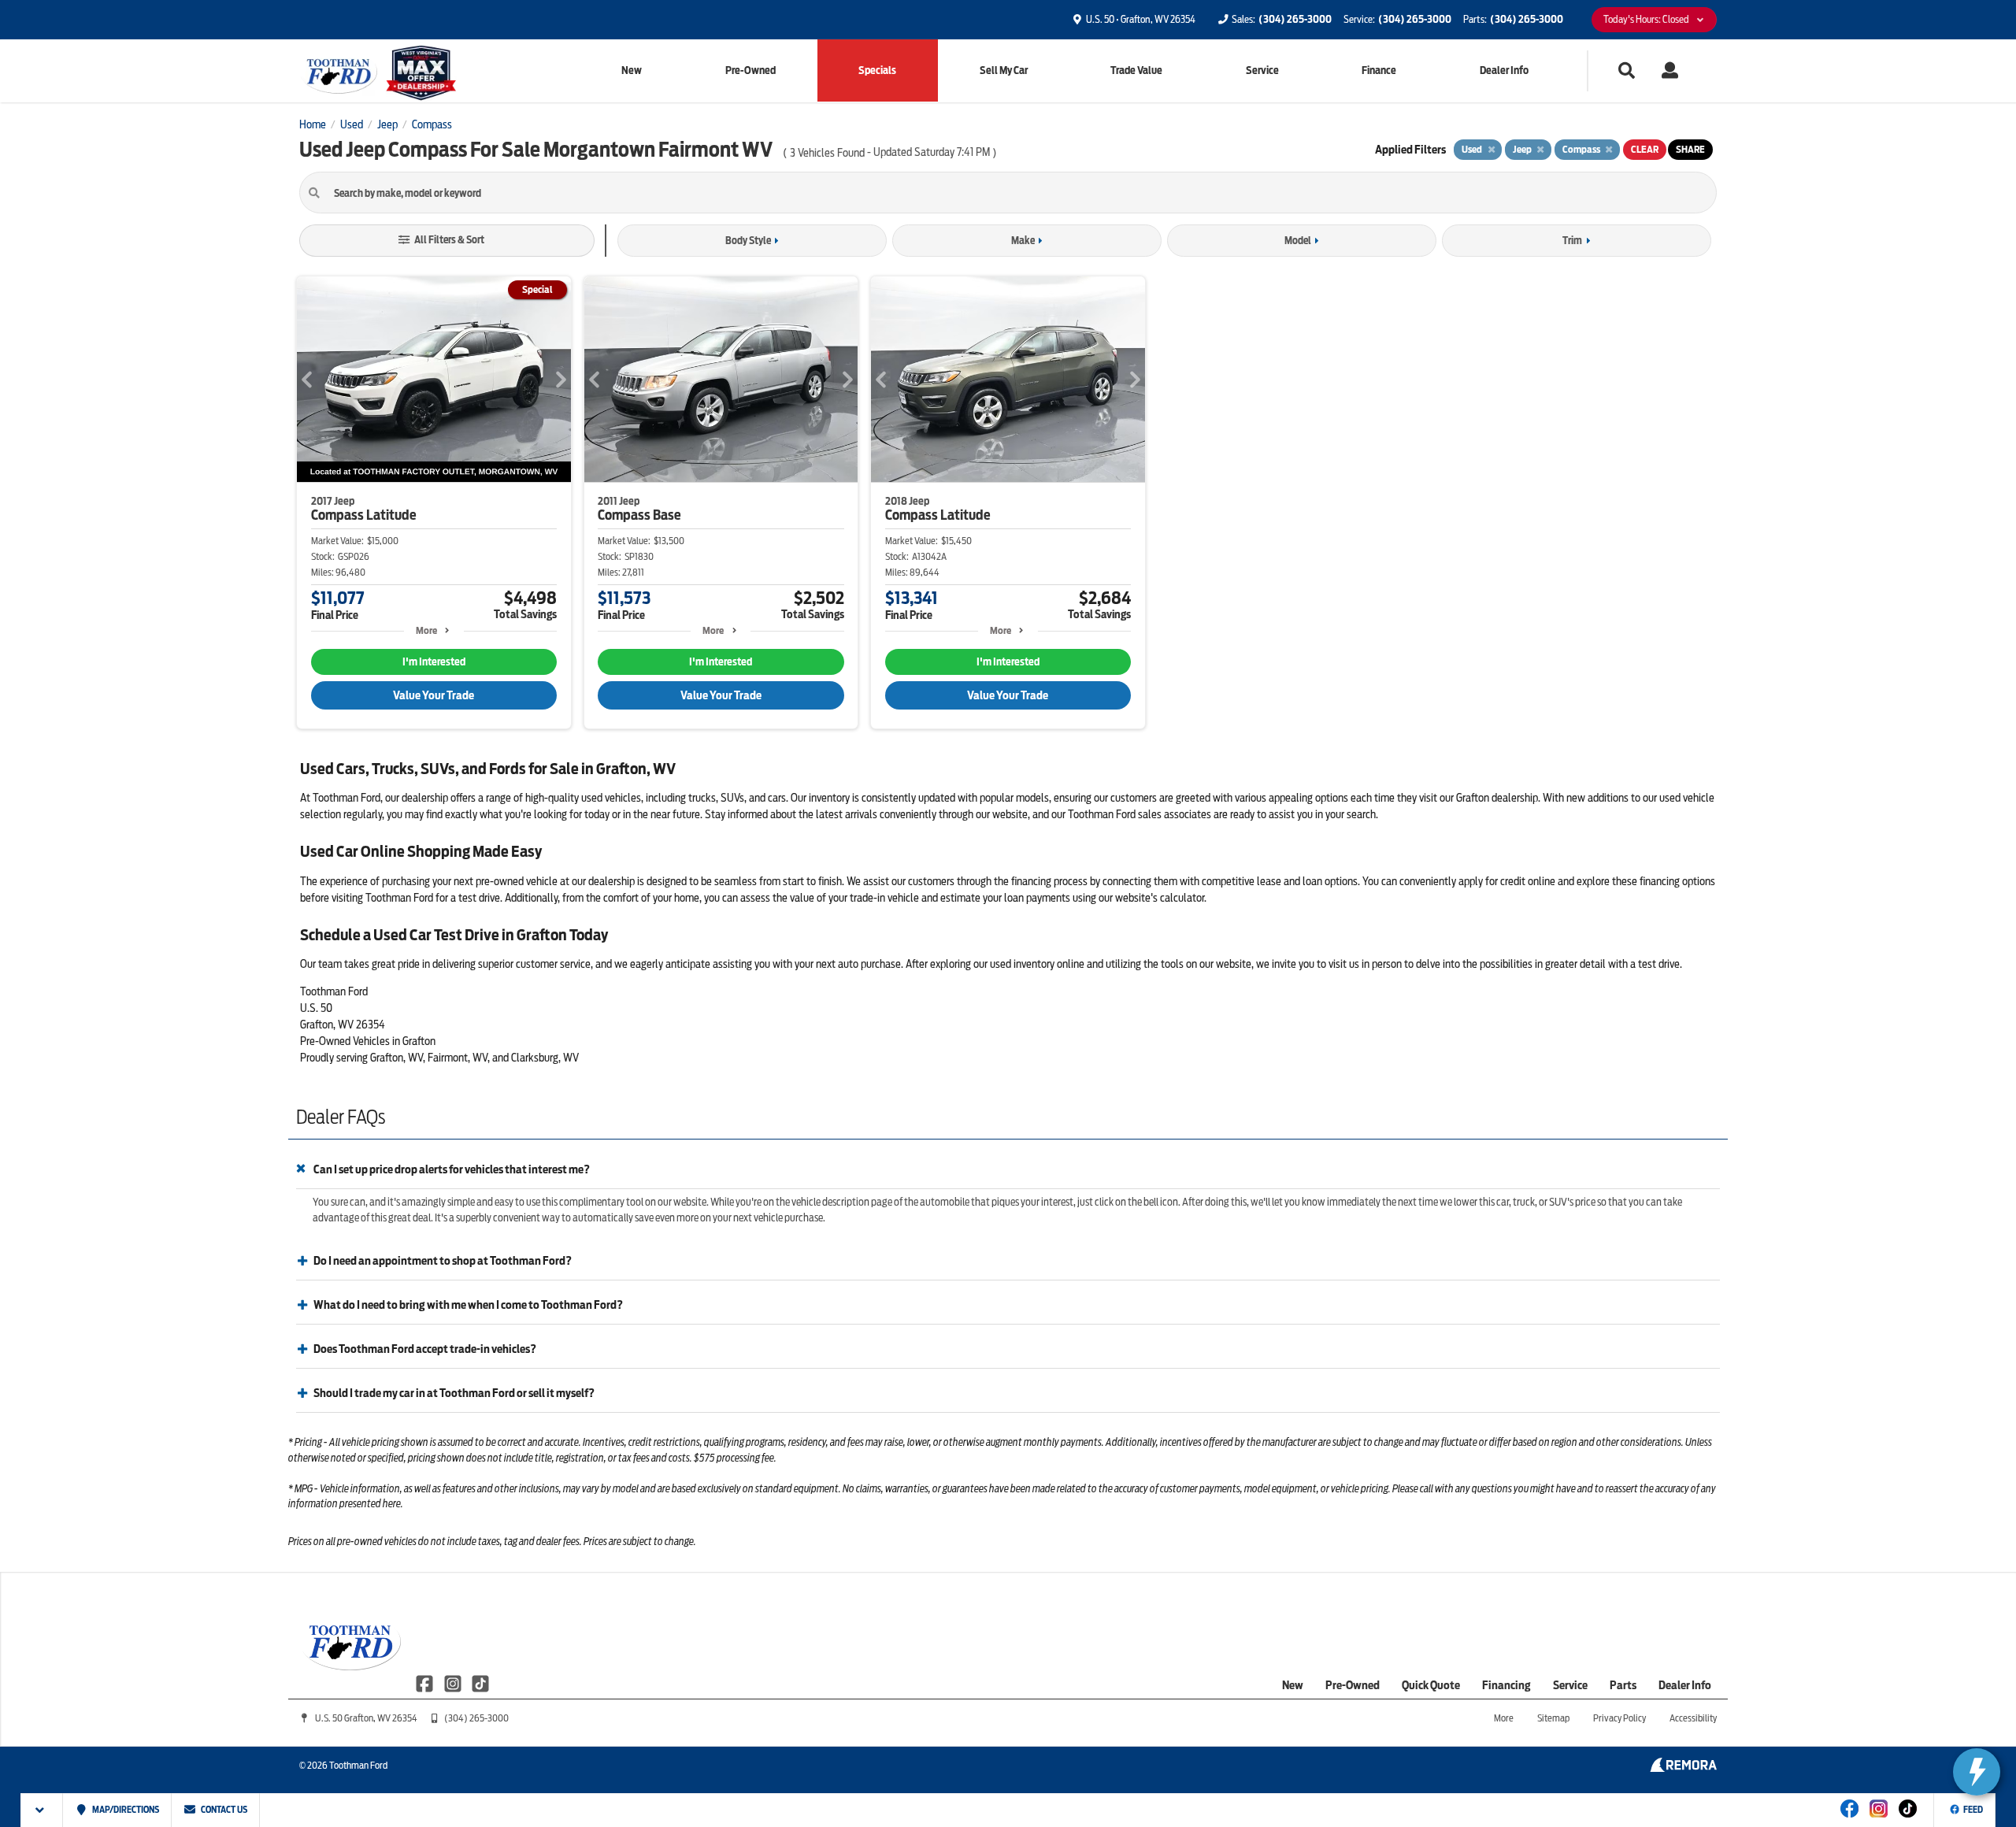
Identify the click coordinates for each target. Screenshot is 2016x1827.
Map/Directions (125, 1810)
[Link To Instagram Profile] (453, 1683)
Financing (1506, 1685)
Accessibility (1693, 1718)
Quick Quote (1431, 1685)
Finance (1379, 70)
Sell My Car (1004, 70)
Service (1262, 70)
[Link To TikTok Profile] (480, 1683)
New (632, 70)
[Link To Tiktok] (1908, 1819)
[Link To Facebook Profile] (426, 1683)
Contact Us (223, 1810)
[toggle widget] (1977, 1772)
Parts (1623, 1685)
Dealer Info (1504, 70)
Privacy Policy (1619, 1718)
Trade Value (1136, 70)
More (426, 630)
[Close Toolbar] (42, 1810)
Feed (1973, 1810)
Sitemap (1553, 1718)
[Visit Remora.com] (1683, 1768)
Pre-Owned (750, 70)
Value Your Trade (434, 695)
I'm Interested (434, 662)
